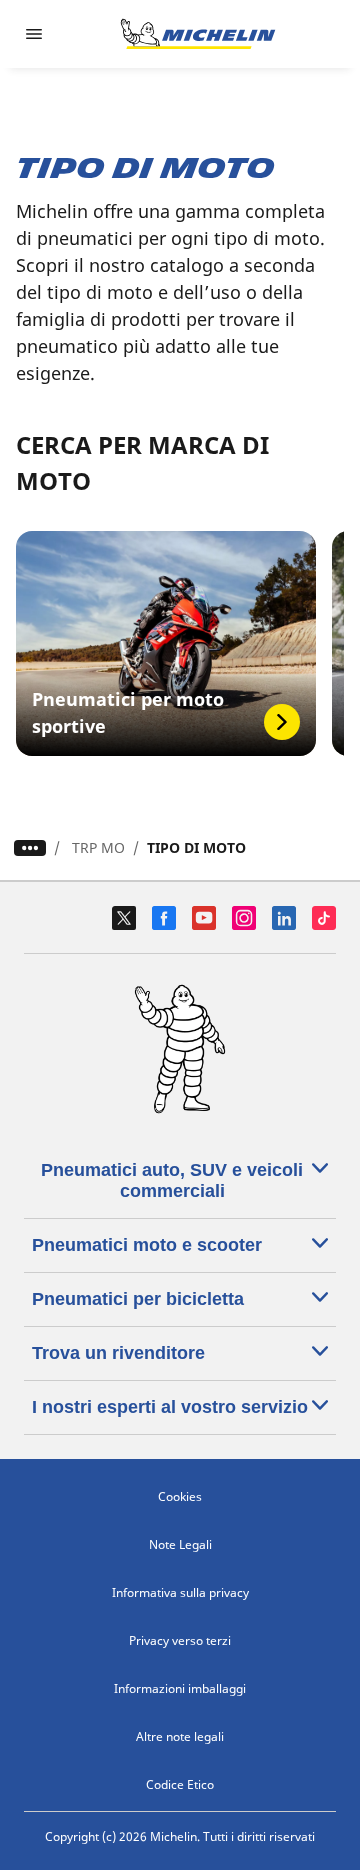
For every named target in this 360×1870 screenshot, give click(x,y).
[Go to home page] (198, 34)
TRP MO (98, 847)
